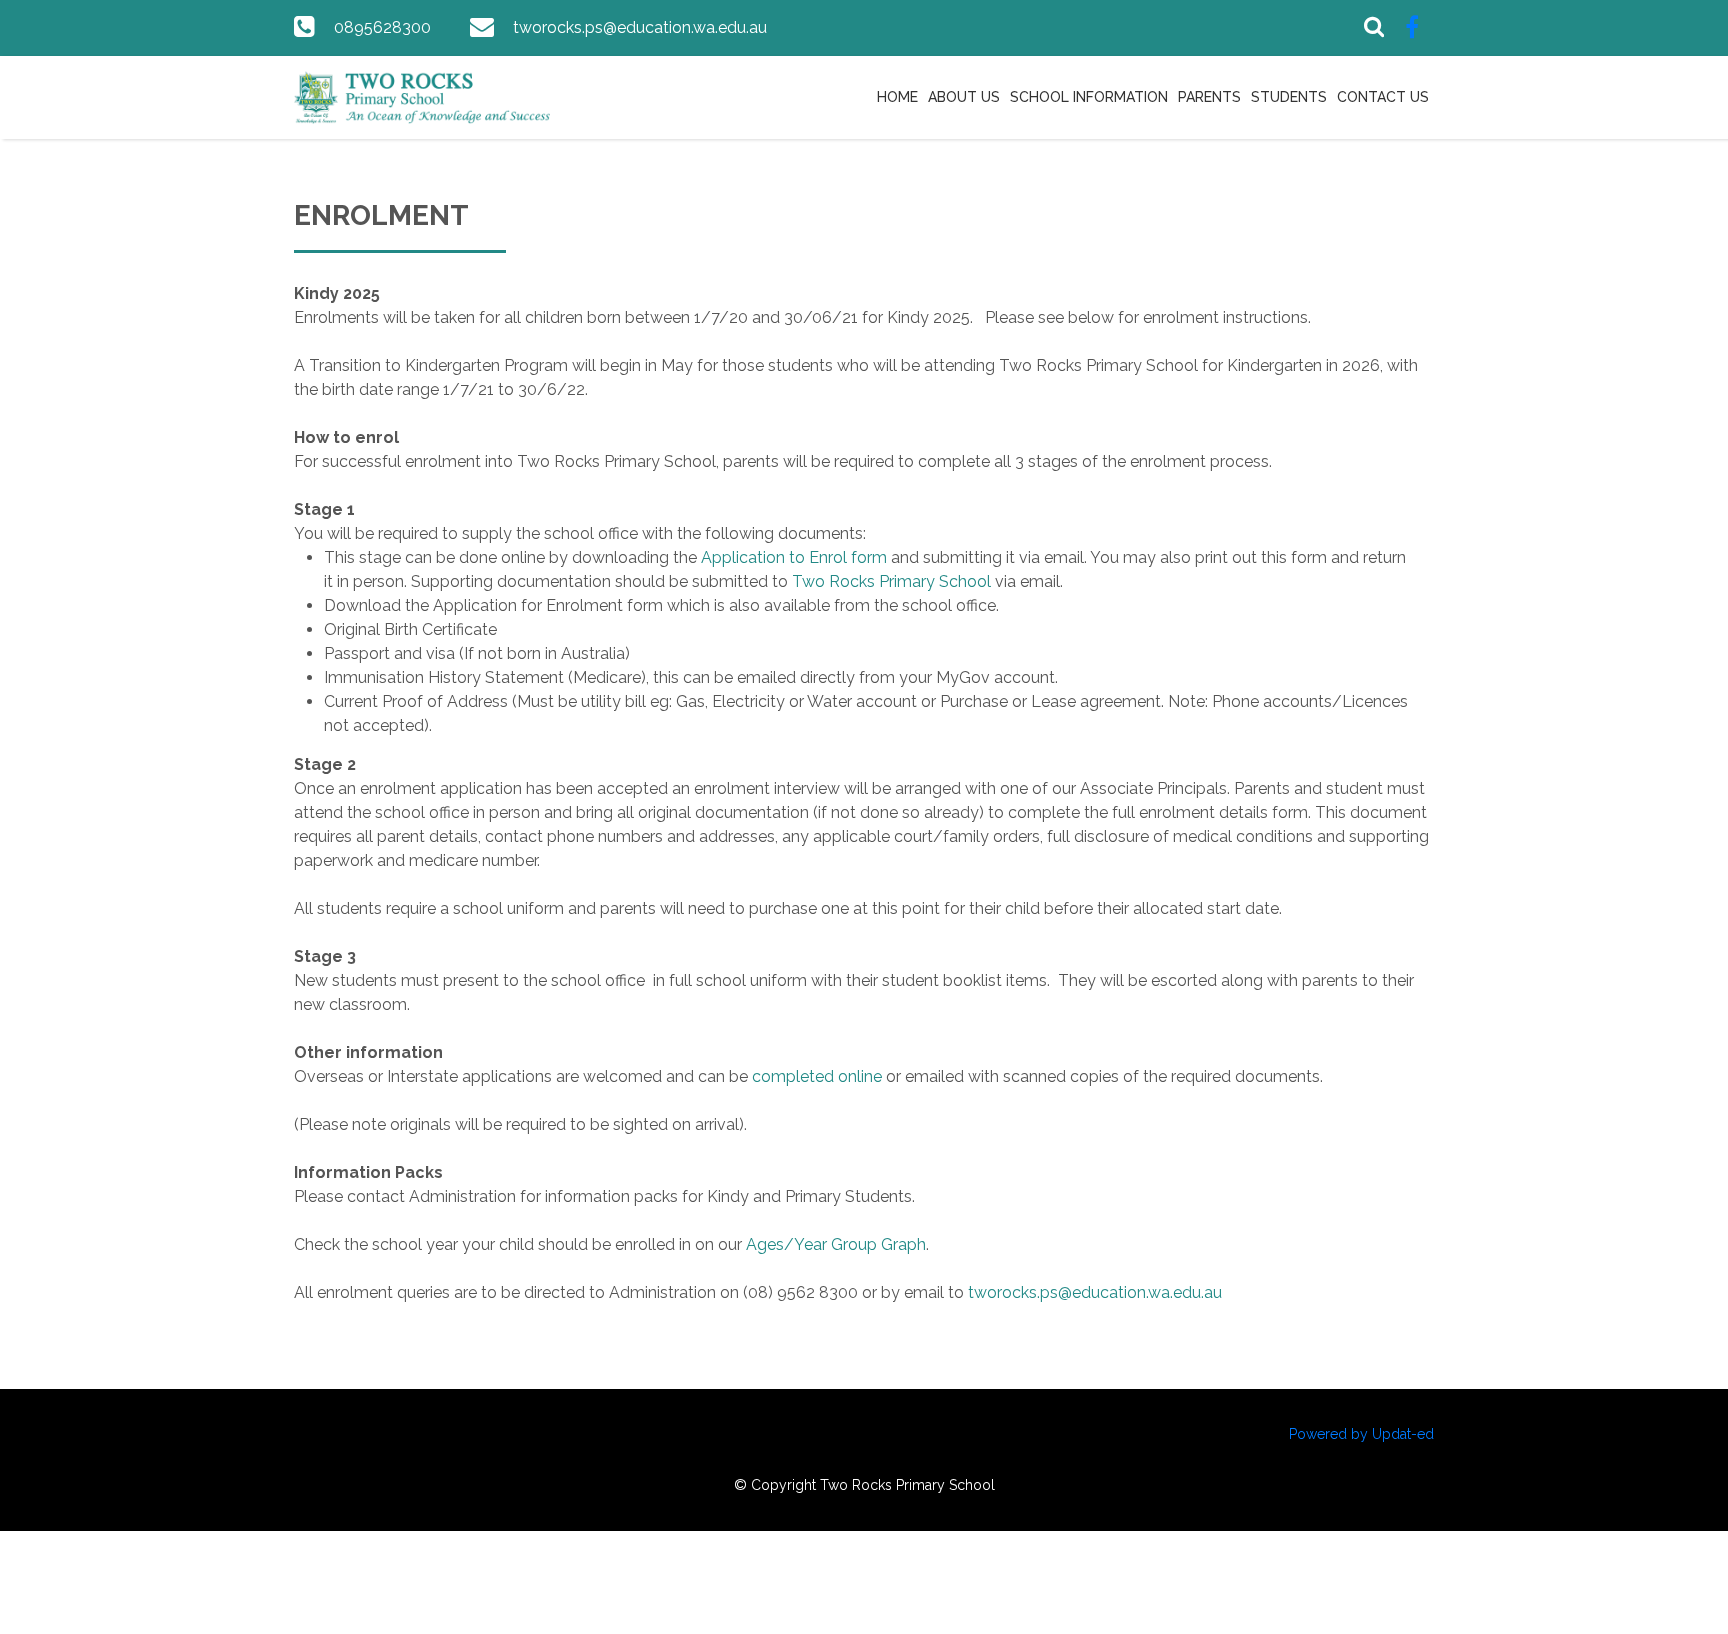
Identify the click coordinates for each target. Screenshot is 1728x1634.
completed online (817, 1076)
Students (1289, 97)
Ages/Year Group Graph (836, 1244)
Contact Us (1383, 97)
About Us (964, 97)
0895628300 (382, 27)
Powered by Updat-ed (1361, 1434)
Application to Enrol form (794, 557)
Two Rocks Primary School (891, 581)
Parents (1209, 97)
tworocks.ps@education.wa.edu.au (640, 27)
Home (897, 97)
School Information (1089, 97)
